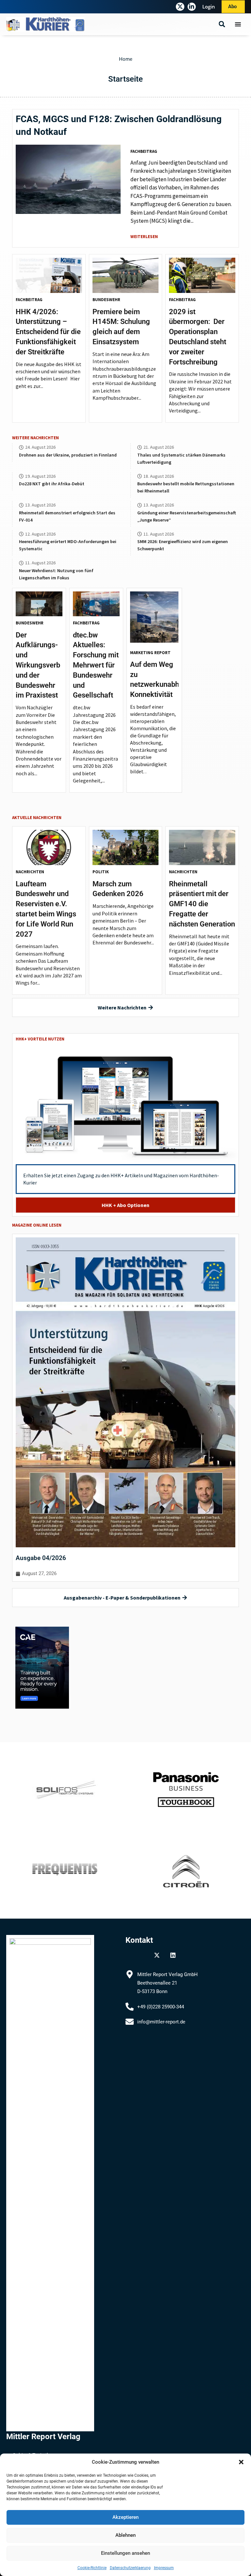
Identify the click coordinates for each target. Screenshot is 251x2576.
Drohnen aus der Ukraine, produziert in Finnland (68, 455)
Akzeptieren (125, 2517)
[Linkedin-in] (192, 7)
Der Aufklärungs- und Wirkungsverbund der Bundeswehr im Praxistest (38, 665)
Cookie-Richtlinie (92, 2568)
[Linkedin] (173, 1955)
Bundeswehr (106, 300)
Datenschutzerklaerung (130, 2568)
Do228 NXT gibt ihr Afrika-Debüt (52, 484)
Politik (101, 872)
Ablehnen (125, 2535)
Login (209, 7)
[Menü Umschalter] (238, 24)
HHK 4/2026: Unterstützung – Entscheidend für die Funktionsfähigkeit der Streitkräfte (48, 332)
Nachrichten (30, 872)
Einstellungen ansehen (125, 2553)
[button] (241, 2462)
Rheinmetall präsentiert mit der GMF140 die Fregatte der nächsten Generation (202, 904)
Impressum (164, 2568)
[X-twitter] (180, 7)
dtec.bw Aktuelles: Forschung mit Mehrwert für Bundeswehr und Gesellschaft (96, 665)
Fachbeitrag (144, 151)
